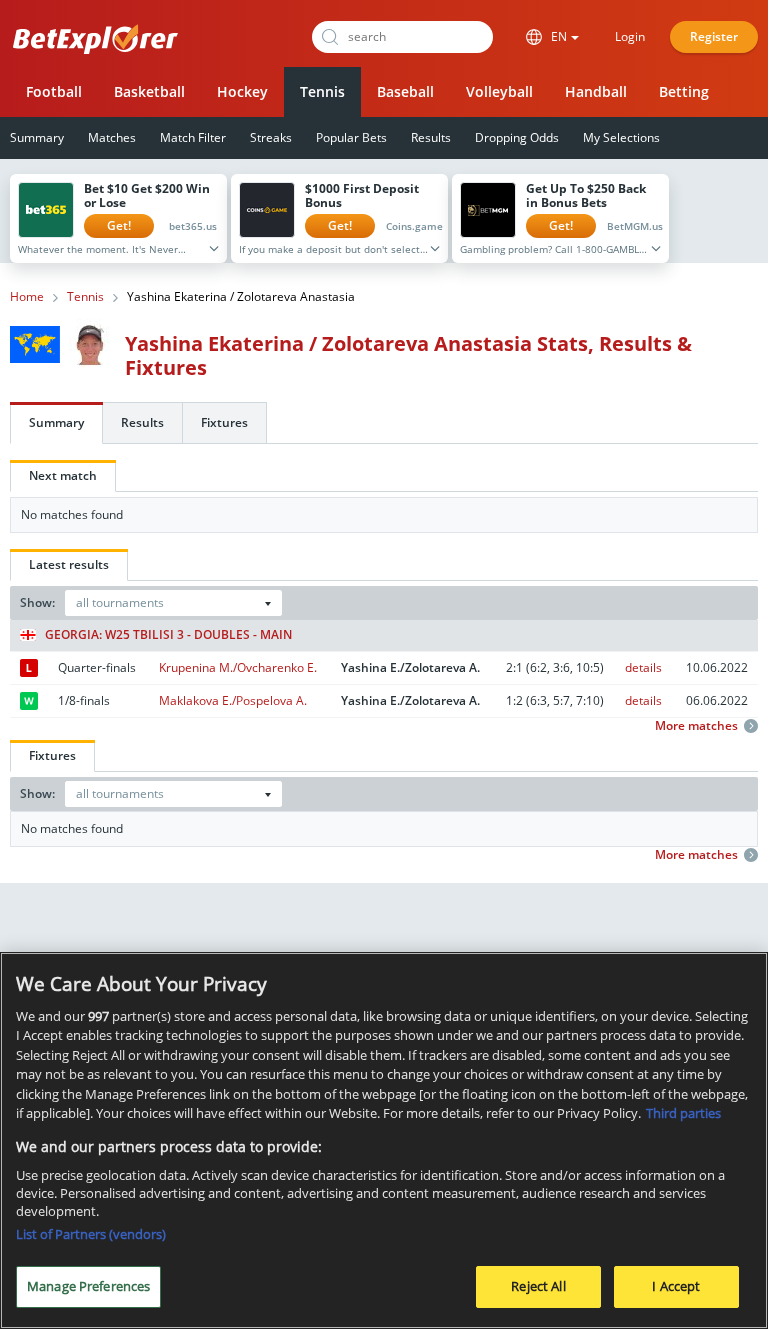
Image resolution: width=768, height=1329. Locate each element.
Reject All (538, 1286)
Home (27, 297)
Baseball (405, 91)
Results (431, 137)
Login (630, 36)
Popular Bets (351, 137)
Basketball (149, 91)
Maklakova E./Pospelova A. (233, 700)
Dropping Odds (517, 137)
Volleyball (499, 91)
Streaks (271, 137)
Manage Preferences (88, 1286)
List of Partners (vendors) (91, 1234)
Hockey (242, 91)
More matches (696, 726)
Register (714, 36)
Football (54, 91)
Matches (112, 137)
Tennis (322, 91)
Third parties (683, 1113)
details (643, 667)
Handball (596, 91)
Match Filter (193, 137)
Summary (56, 422)
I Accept (676, 1286)
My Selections (621, 137)
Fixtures (224, 422)
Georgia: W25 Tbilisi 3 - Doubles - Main (168, 635)
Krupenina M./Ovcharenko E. (238, 667)
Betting (684, 91)
